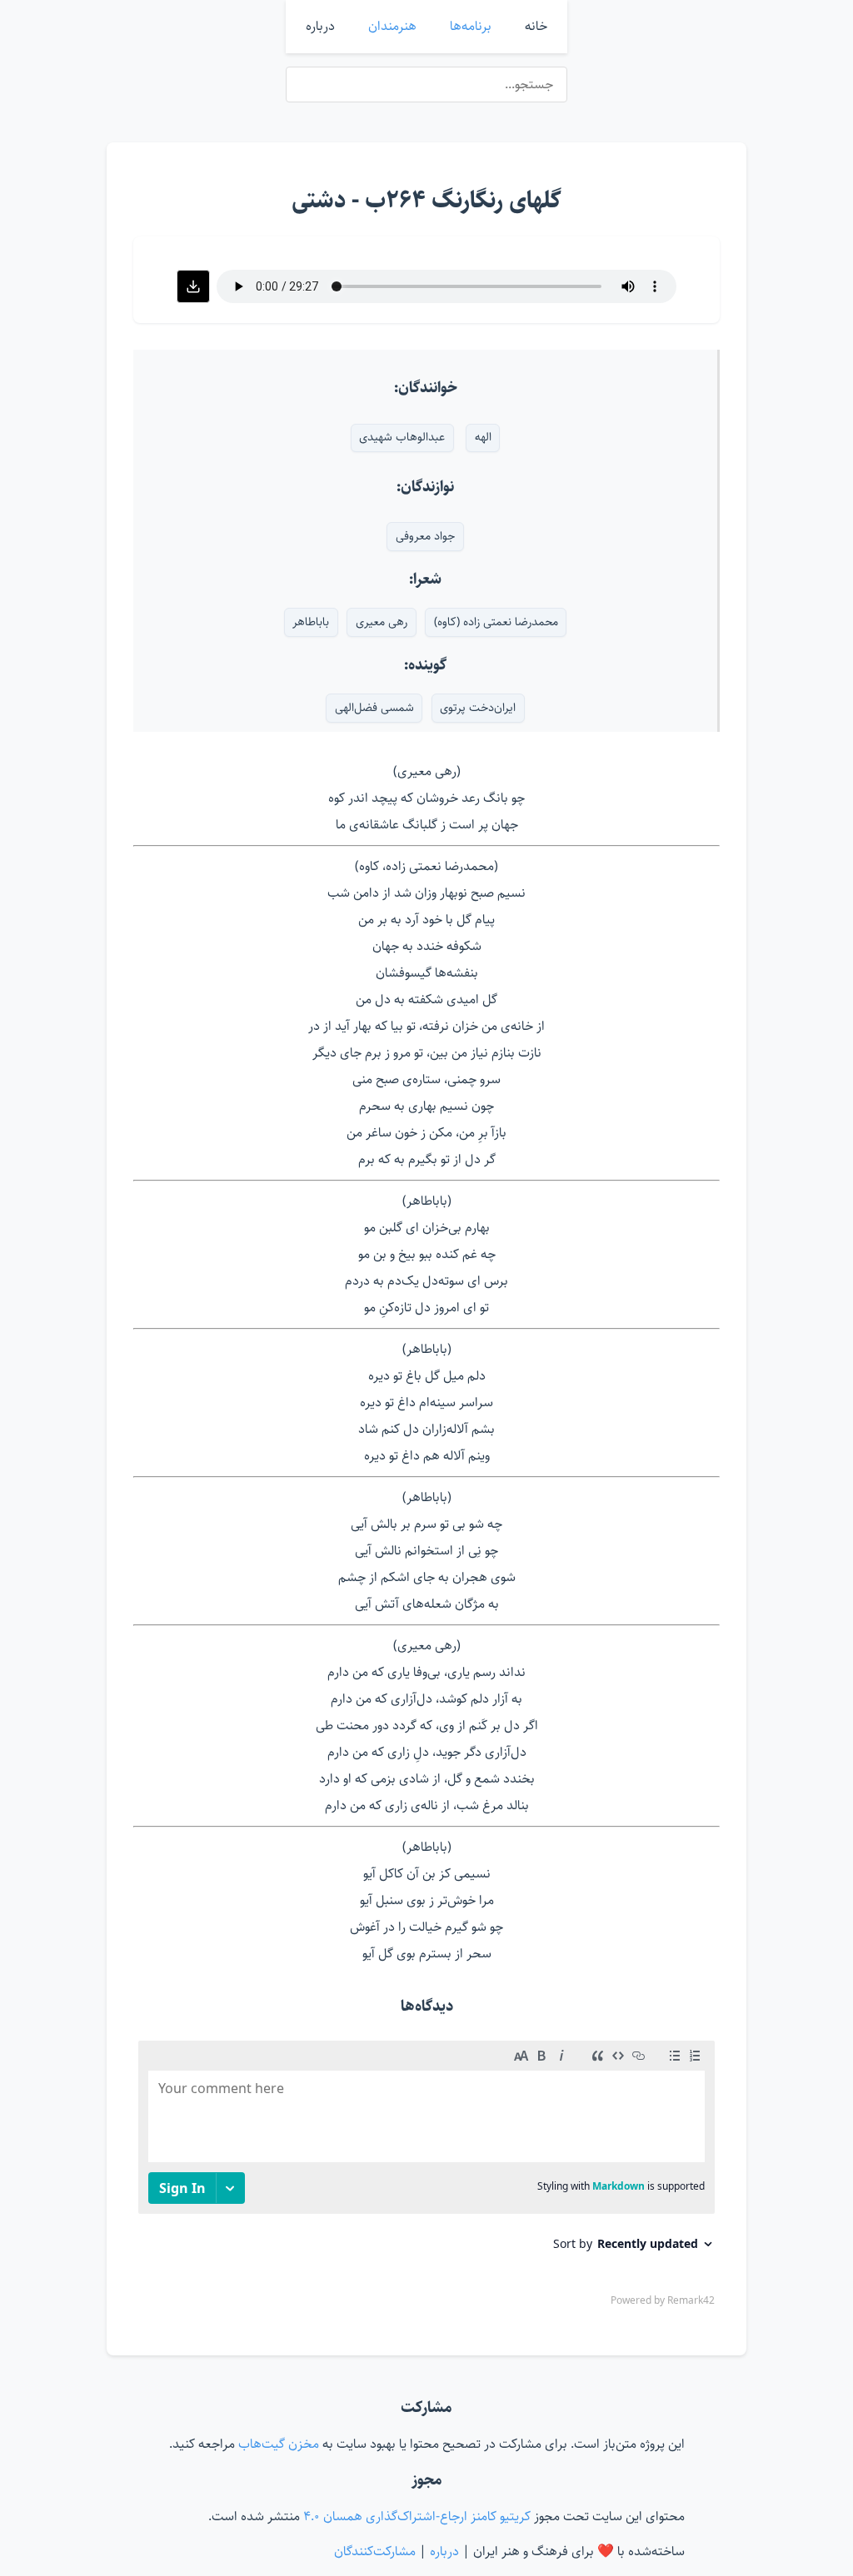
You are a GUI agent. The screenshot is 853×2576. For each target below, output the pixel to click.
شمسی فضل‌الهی (374, 708)
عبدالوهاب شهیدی (402, 437)
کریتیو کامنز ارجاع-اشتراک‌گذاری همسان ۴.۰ (415, 2516)
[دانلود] (193, 286)
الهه (483, 437)
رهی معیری (382, 622)
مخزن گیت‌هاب (277, 2444)
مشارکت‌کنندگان (375, 2551)
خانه (536, 26)
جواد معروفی (425, 536)
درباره (320, 26)
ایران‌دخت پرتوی (478, 708)
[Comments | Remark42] (426, 2177)
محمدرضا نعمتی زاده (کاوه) (496, 622)
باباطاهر (311, 622)
